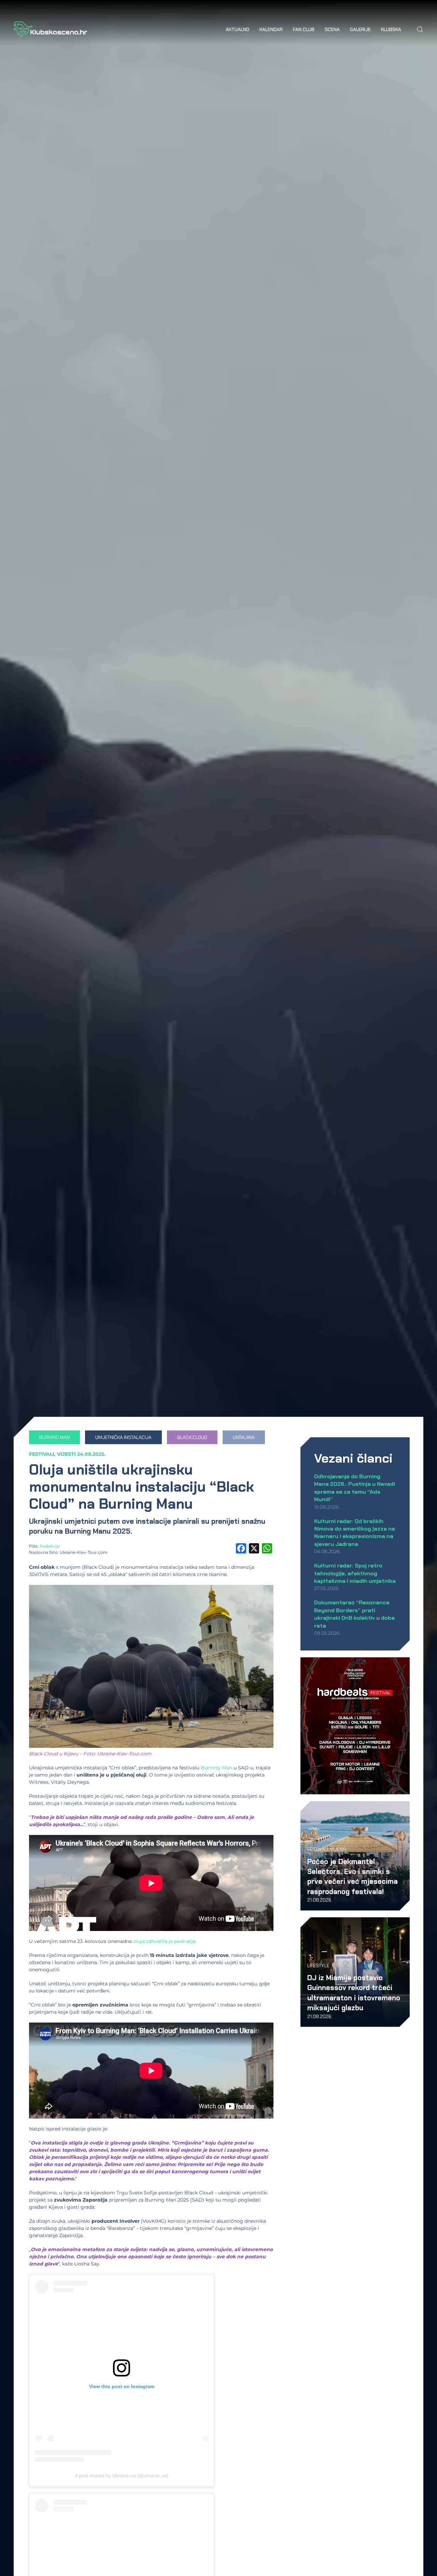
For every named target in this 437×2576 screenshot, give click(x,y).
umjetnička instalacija (123, 1437)
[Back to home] (50, 29)
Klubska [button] (391, 29)
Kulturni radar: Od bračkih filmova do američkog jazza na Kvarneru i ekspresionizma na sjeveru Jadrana (355, 1533)
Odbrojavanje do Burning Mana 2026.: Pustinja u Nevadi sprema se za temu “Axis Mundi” (355, 1488)
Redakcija (50, 1546)
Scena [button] (332, 29)
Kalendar (271, 29)
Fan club (304, 29)
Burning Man (216, 1768)
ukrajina (244, 1437)
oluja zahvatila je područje (164, 1941)
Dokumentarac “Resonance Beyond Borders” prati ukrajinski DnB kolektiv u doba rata (354, 1614)
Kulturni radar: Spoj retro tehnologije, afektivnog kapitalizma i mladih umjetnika (355, 1573)
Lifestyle (318, 1965)
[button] (420, 29)
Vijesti (66, 1454)
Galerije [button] (360, 29)
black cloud (192, 1437)
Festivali (42, 1454)
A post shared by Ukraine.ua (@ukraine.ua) (122, 2476)
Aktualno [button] (237, 29)
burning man (54, 1437)
